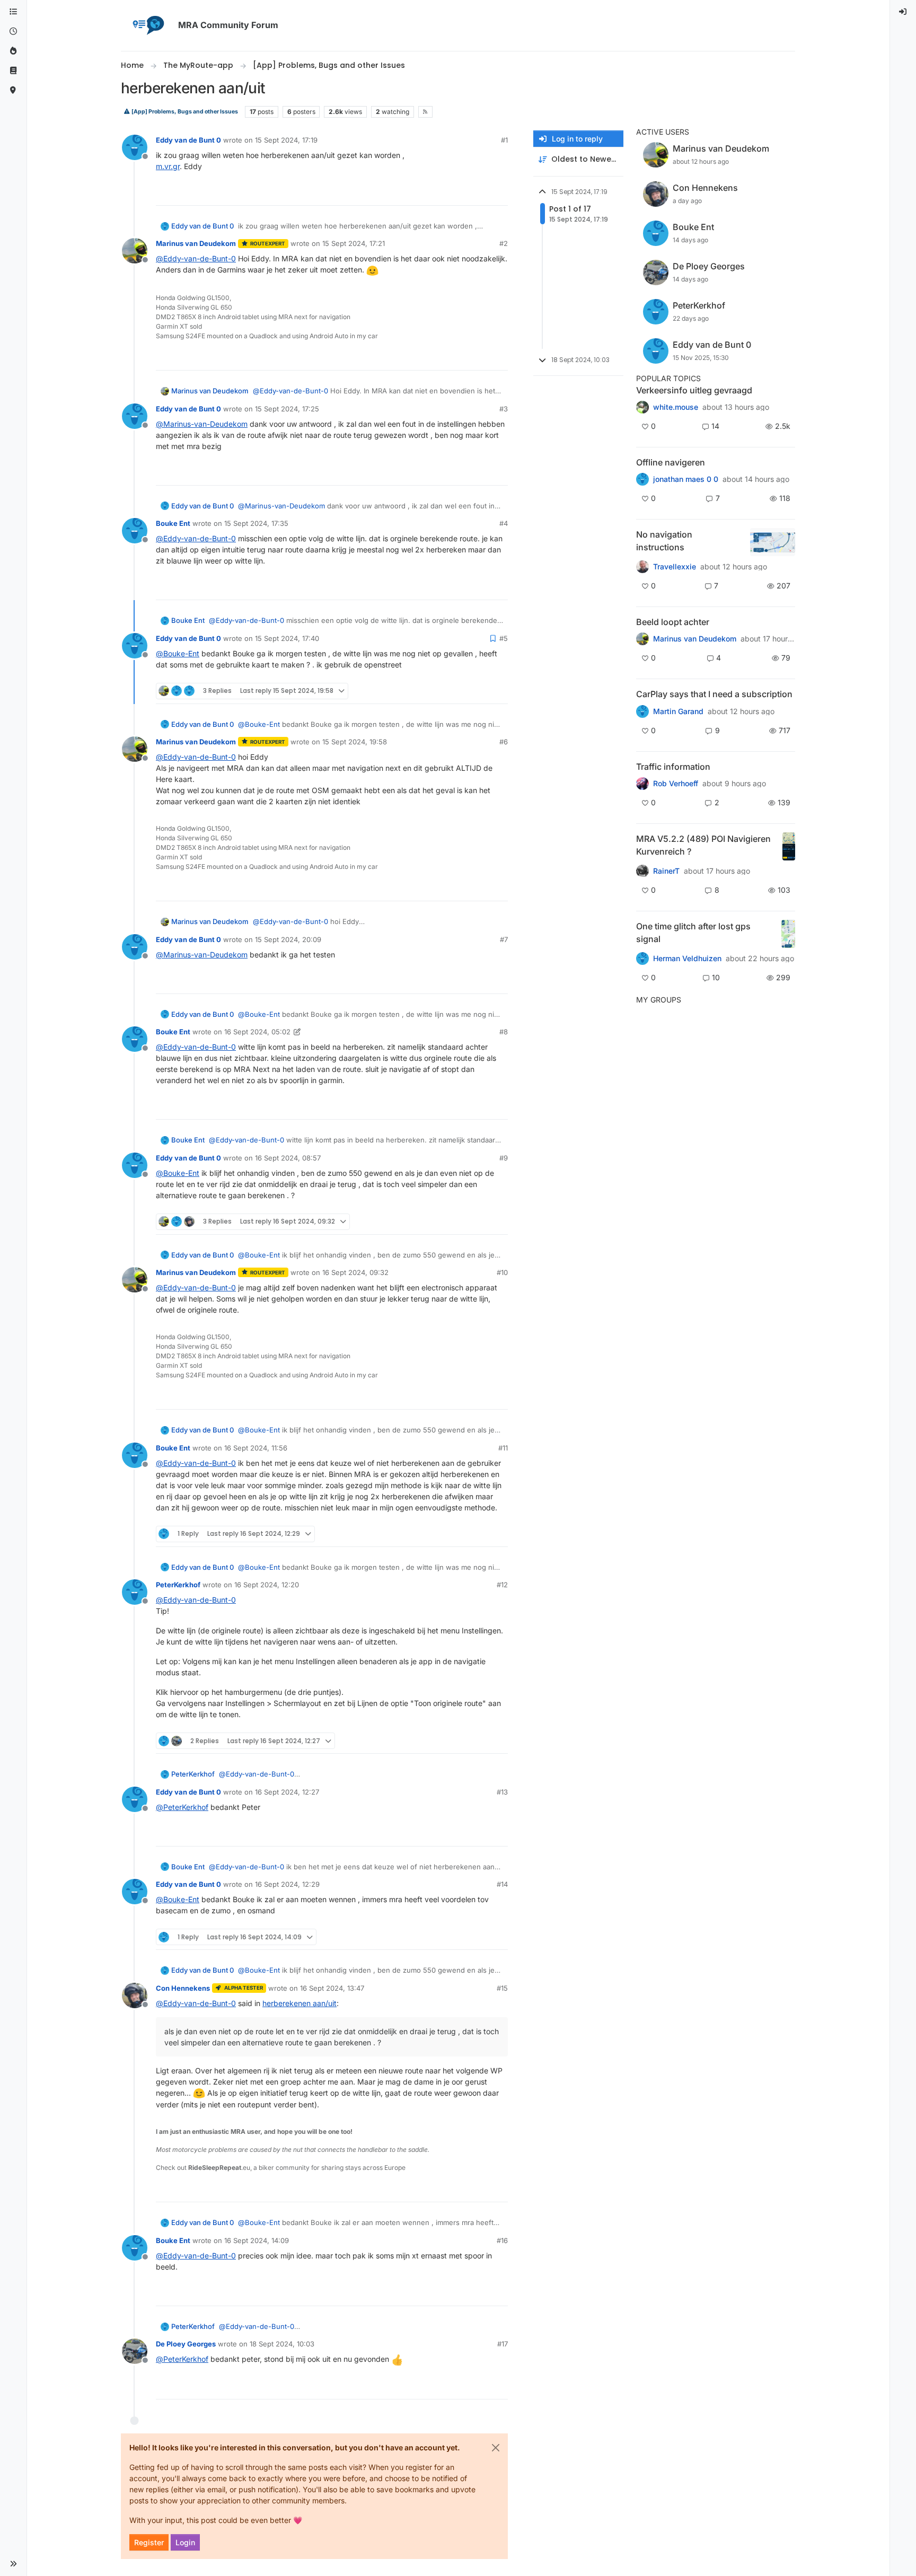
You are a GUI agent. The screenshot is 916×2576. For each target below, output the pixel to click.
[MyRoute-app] (13, 90)
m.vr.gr (168, 166)
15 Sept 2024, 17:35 (256, 523)
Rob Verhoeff (676, 784)
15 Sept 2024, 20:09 (288, 939)
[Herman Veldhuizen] (642, 959)
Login (185, 2542)
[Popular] (13, 51)
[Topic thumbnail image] (773, 542)
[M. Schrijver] (642, 407)
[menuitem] (903, 12)
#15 (502, 1988)
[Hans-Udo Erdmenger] (642, 567)
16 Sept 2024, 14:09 (257, 2240)
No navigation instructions (664, 541)
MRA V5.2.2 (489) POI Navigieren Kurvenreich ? (703, 845)
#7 (504, 939)
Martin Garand (678, 711)
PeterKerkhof (178, 1585)
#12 (502, 1585)
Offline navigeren (671, 462)
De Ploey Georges (186, 2344)
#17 (503, 2344)
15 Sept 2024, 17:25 (287, 409)
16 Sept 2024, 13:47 (332, 1988)
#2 (504, 243)
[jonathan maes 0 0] (642, 479)
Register (149, 2542)
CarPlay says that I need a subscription (714, 694)
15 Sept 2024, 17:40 (287, 638)
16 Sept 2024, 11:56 (256, 1448)
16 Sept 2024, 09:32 (355, 1272)
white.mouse (676, 407)
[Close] (496, 2448)
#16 (502, 2240)
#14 (502, 1884)
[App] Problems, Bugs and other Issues (184, 112)
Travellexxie (675, 567)
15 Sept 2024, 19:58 (355, 742)
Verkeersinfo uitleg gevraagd (694, 390)
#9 (504, 1158)
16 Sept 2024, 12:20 (267, 1585)
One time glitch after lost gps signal (693, 933)
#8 (504, 1032)
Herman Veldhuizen (687, 959)
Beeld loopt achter (673, 622)
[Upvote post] (461, 193)
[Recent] (13, 32)
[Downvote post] (499, 193)
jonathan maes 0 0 (686, 479)
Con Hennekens (183, 1988)
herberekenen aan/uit (300, 2003)
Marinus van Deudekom (196, 243)
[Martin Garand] (642, 711)
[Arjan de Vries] (642, 639)
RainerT (666, 871)
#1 (504, 140)
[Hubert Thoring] (642, 871)
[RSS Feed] (425, 112)
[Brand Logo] (147, 25)
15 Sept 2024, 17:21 (354, 243)
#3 (504, 409)
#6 (504, 742)
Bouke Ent (173, 523)
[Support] (13, 71)
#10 (502, 1272)
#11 (503, 1448)
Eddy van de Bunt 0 (188, 140)
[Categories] (13, 12)
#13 (502, 1792)
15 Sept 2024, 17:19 (286, 140)
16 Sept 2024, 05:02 (257, 1032)
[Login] (903, 12)
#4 (504, 523)
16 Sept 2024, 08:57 (288, 1158)
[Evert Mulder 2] (642, 784)
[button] (13, 2564)
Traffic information (673, 767)
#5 (504, 638)
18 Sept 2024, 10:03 (282, 2344)
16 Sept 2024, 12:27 (287, 1792)
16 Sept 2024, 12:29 (287, 1884)
